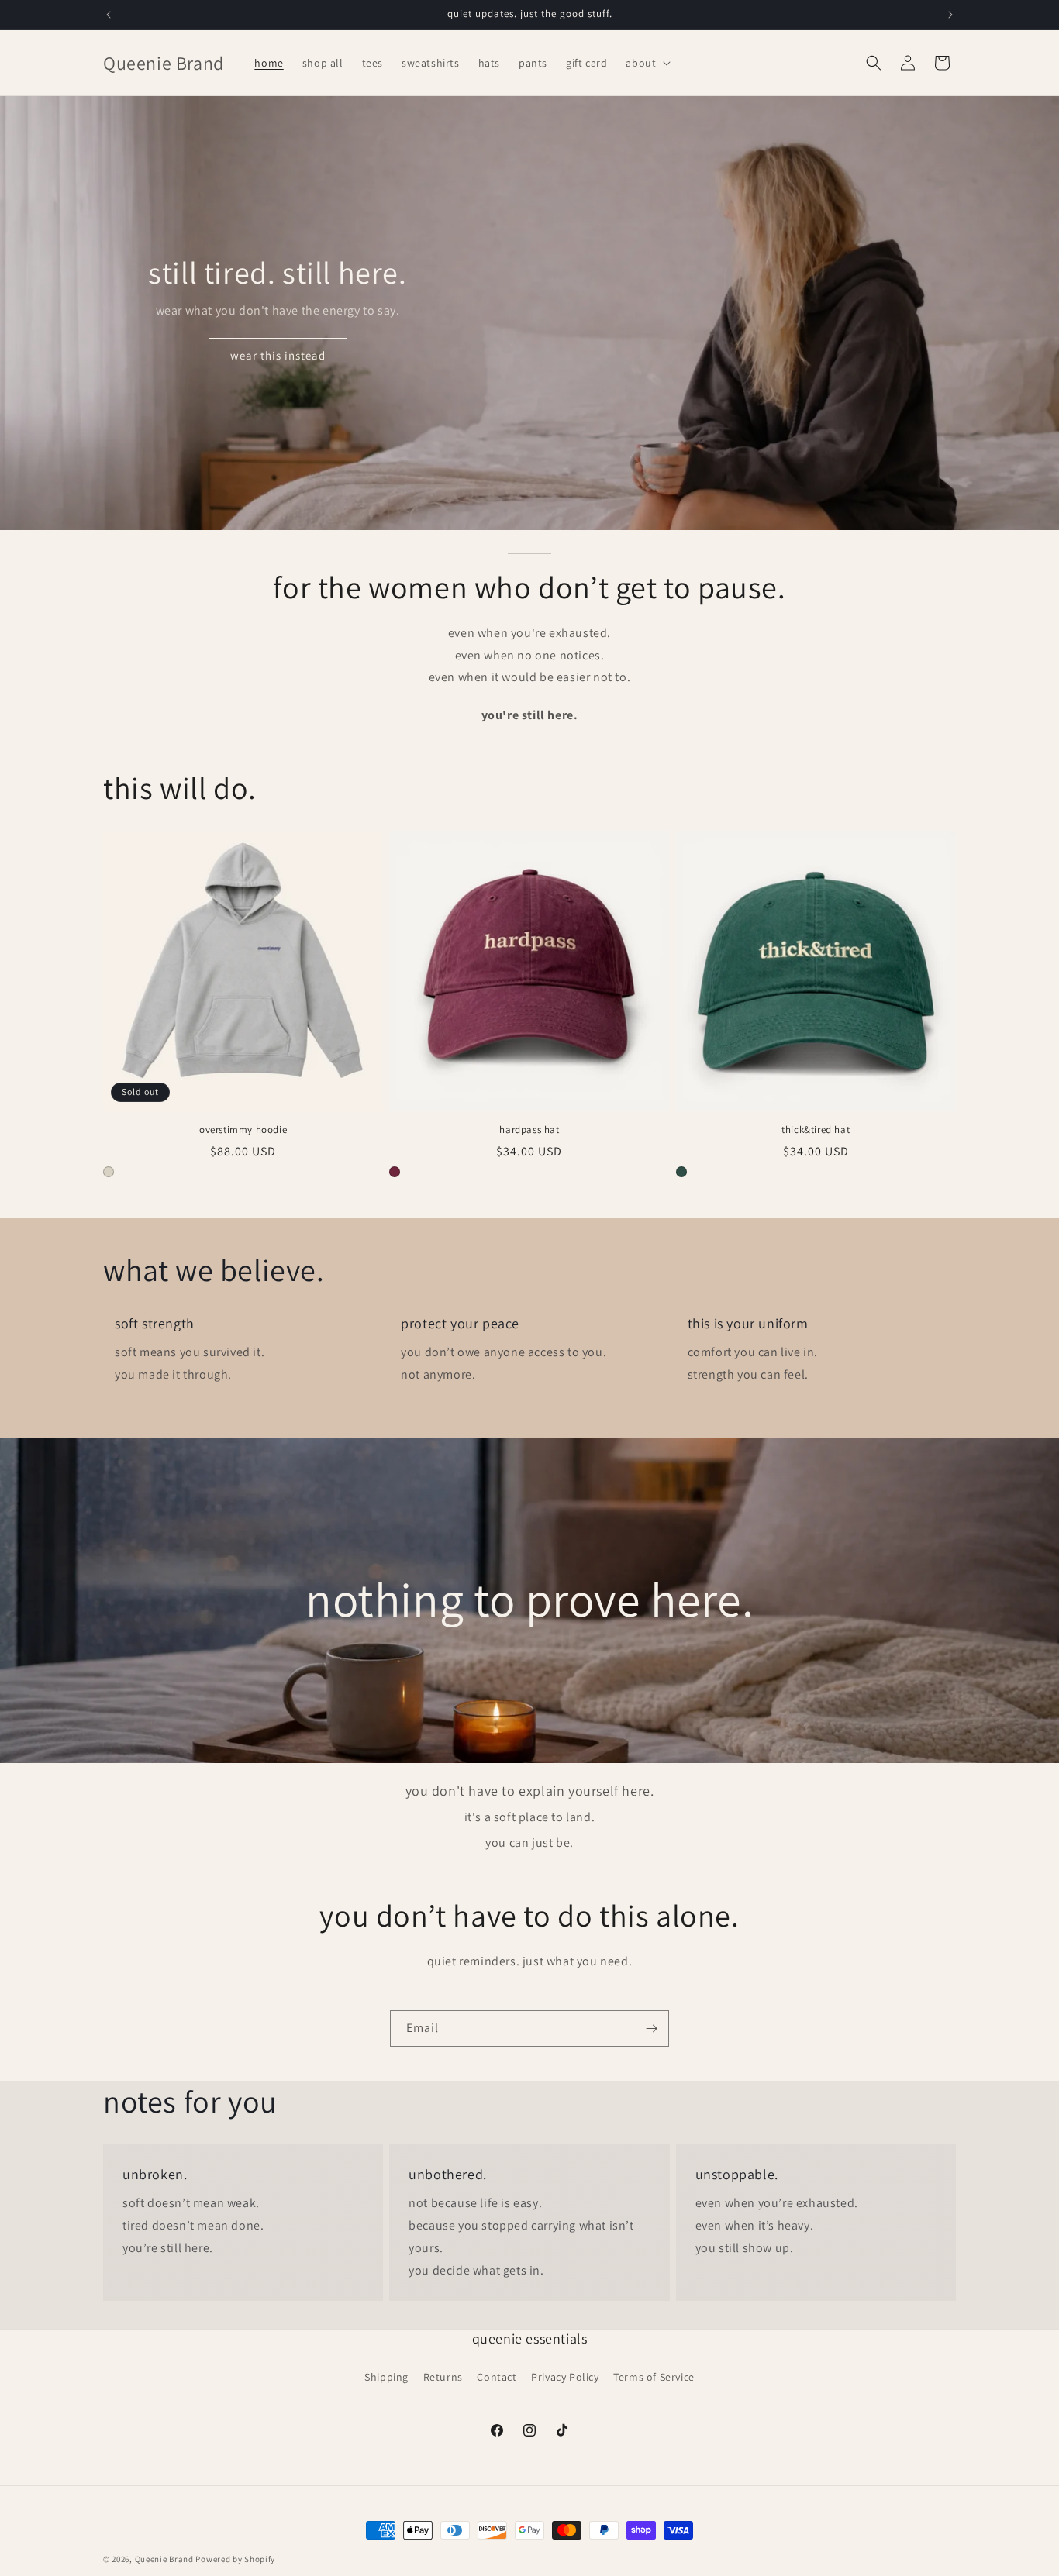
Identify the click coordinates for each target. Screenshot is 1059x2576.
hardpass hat (529, 1130)
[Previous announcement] (109, 15)
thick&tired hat (816, 1130)
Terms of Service (654, 2377)
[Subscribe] (651, 2028)
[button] (647, 63)
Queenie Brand (164, 2559)
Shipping (386, 2377)
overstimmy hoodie (243, 1130)
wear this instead (278, 355)
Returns (443, 2377)
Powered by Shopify (235, 2559)
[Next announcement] (950, 15)
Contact (497, 2377)
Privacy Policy (565, 2377)
